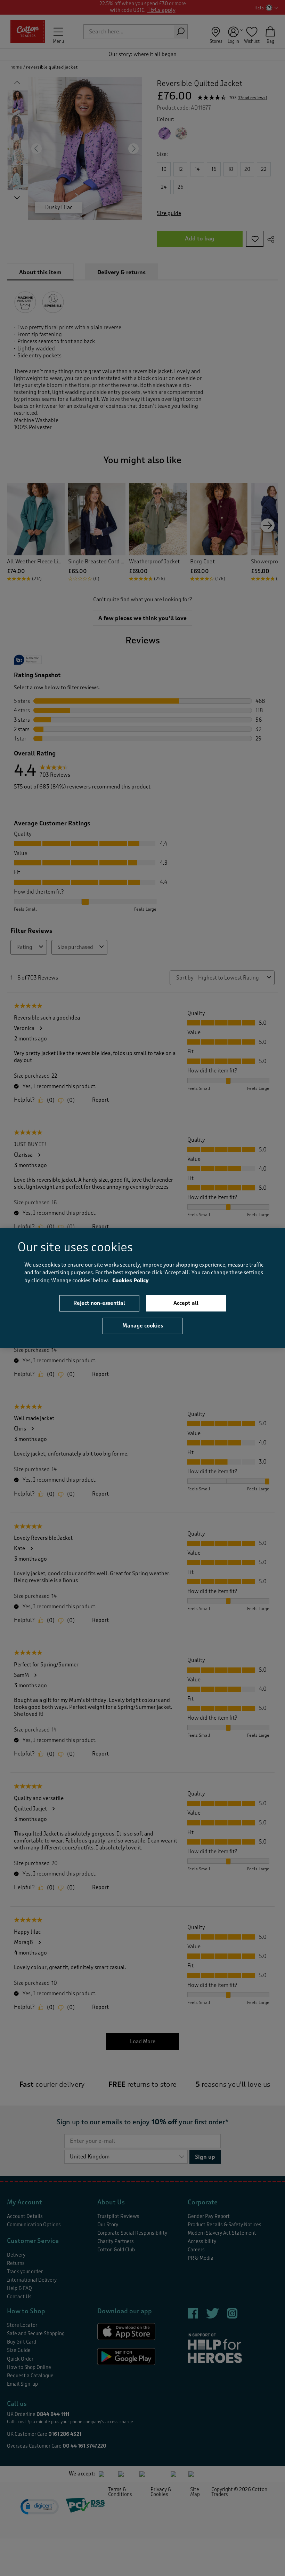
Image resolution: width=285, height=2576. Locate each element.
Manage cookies (143, 1326)
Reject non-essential (99, 1303)
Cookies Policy (131, 1280)
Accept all (186, 1303)
